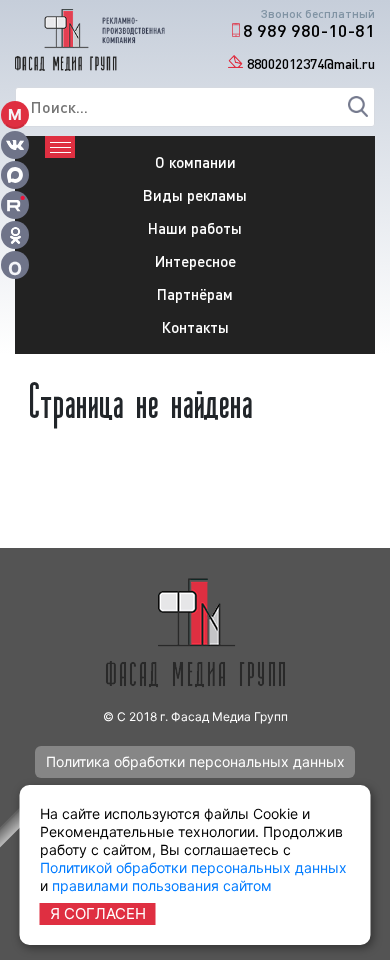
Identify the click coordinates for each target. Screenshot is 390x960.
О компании (195, 162)
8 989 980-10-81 (309, 30)
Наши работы (195, 228)
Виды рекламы (195, 195)
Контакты (195, 327)
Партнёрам (195, 294)
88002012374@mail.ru (311, 63)
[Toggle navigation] (60, 147)
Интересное (195, 261)
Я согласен (98, 913)
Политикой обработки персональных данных (193, 867)
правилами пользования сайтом (162, 885)
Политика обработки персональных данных (195, 761)
